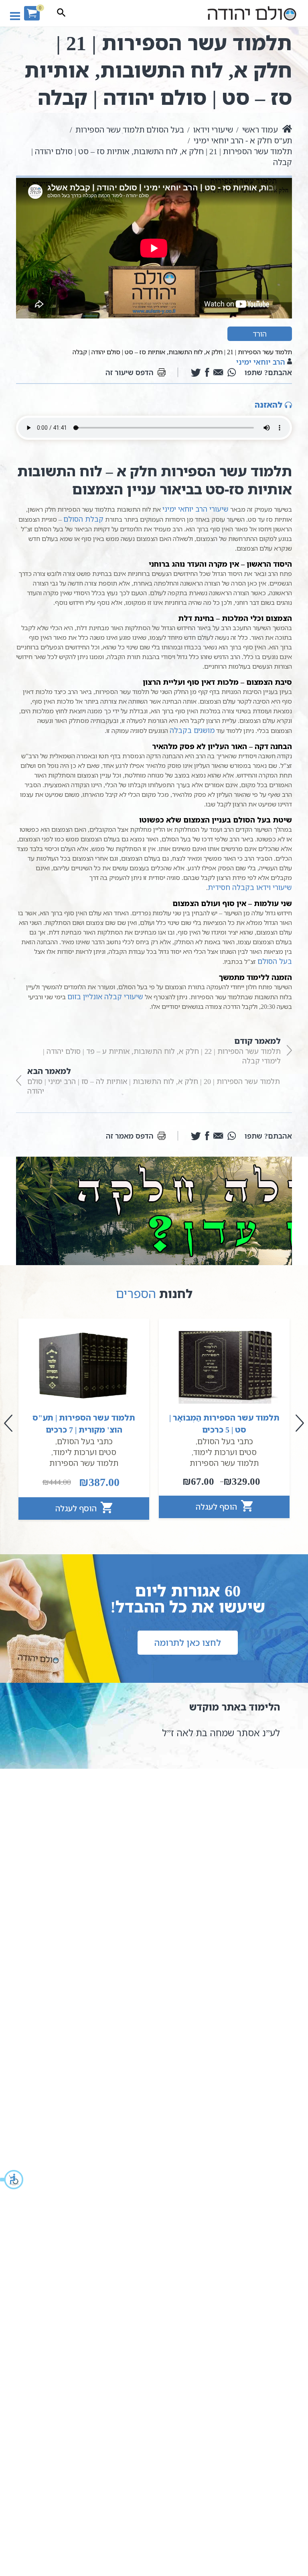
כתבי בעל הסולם (225, 1441)
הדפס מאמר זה (130, 1136)
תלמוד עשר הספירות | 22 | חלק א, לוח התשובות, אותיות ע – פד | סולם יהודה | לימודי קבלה (162, 1050)
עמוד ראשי (260, 130)
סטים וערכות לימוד (225, 1452)
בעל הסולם (275, 961)
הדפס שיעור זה (130, 372)
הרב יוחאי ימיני (261, 362)
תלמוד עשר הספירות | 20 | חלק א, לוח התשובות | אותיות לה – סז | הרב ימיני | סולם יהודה (154, 1081)
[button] (12, 2180)
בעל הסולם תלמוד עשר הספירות (130, 130)
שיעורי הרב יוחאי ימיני (196, 509)
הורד (260, 334)
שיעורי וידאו (213, 130)
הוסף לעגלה (217, 1507)
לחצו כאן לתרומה (188, 1642)
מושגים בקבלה (192, 730)
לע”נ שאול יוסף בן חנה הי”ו (227, 1733)
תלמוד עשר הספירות (224, 1463)
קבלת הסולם (83, 519)
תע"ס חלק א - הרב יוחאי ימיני (243, 140)
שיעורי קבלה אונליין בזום (105, 996)
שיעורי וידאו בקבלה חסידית (250, 887)
